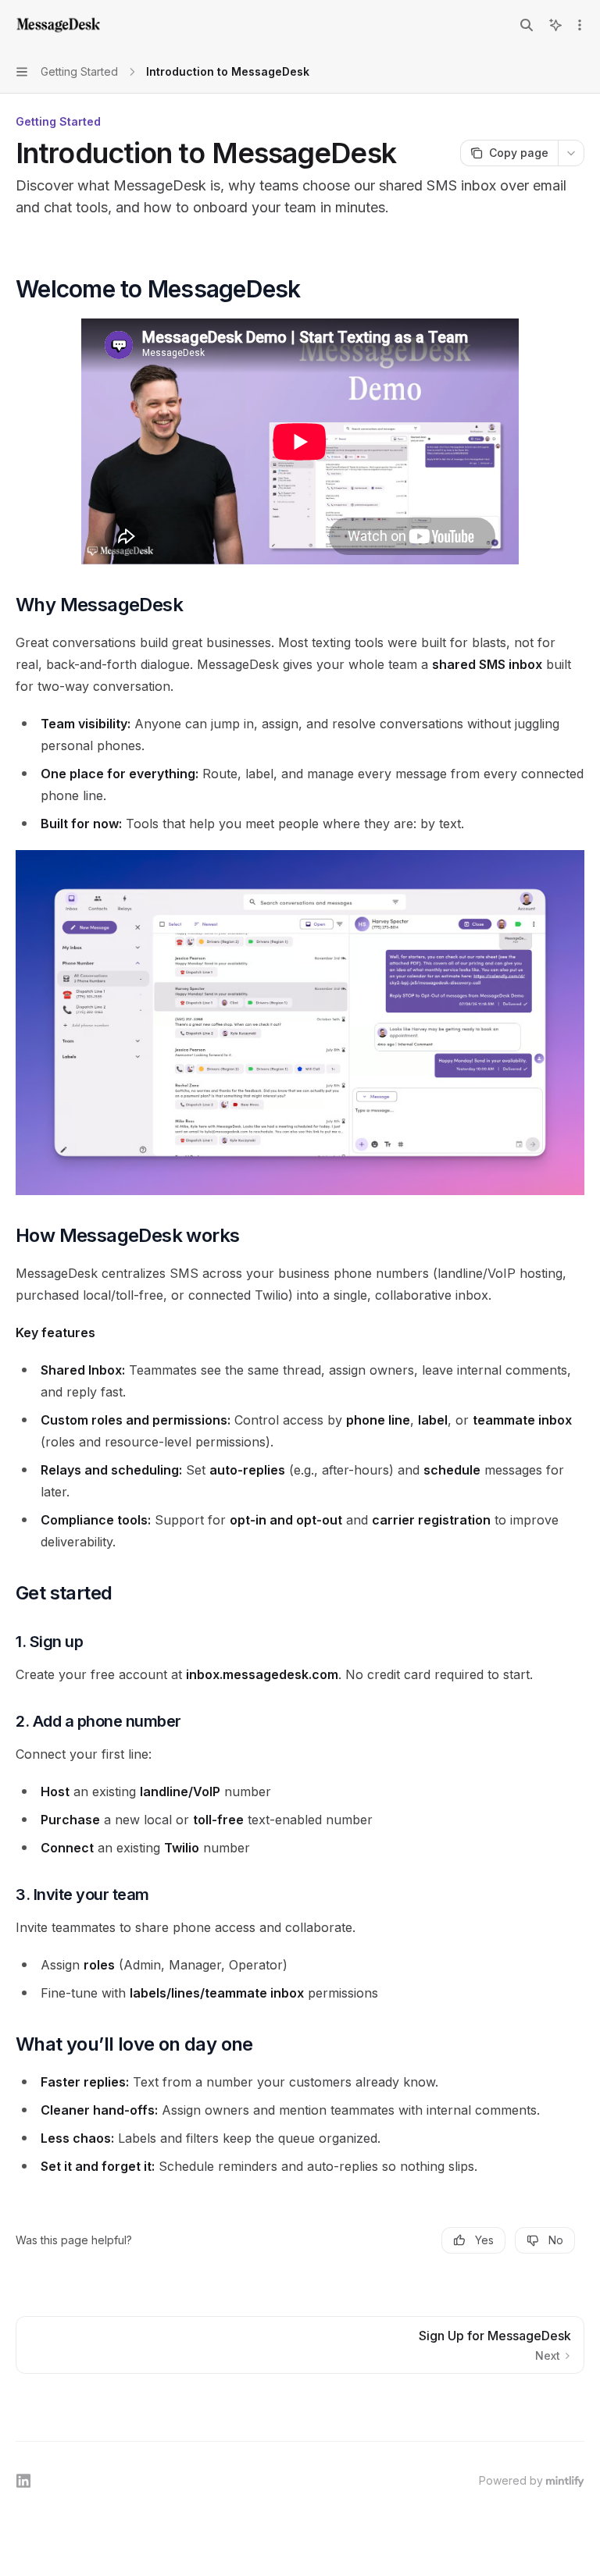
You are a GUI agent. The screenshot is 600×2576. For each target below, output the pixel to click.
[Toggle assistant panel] (555, 25)
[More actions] (580, 25)
